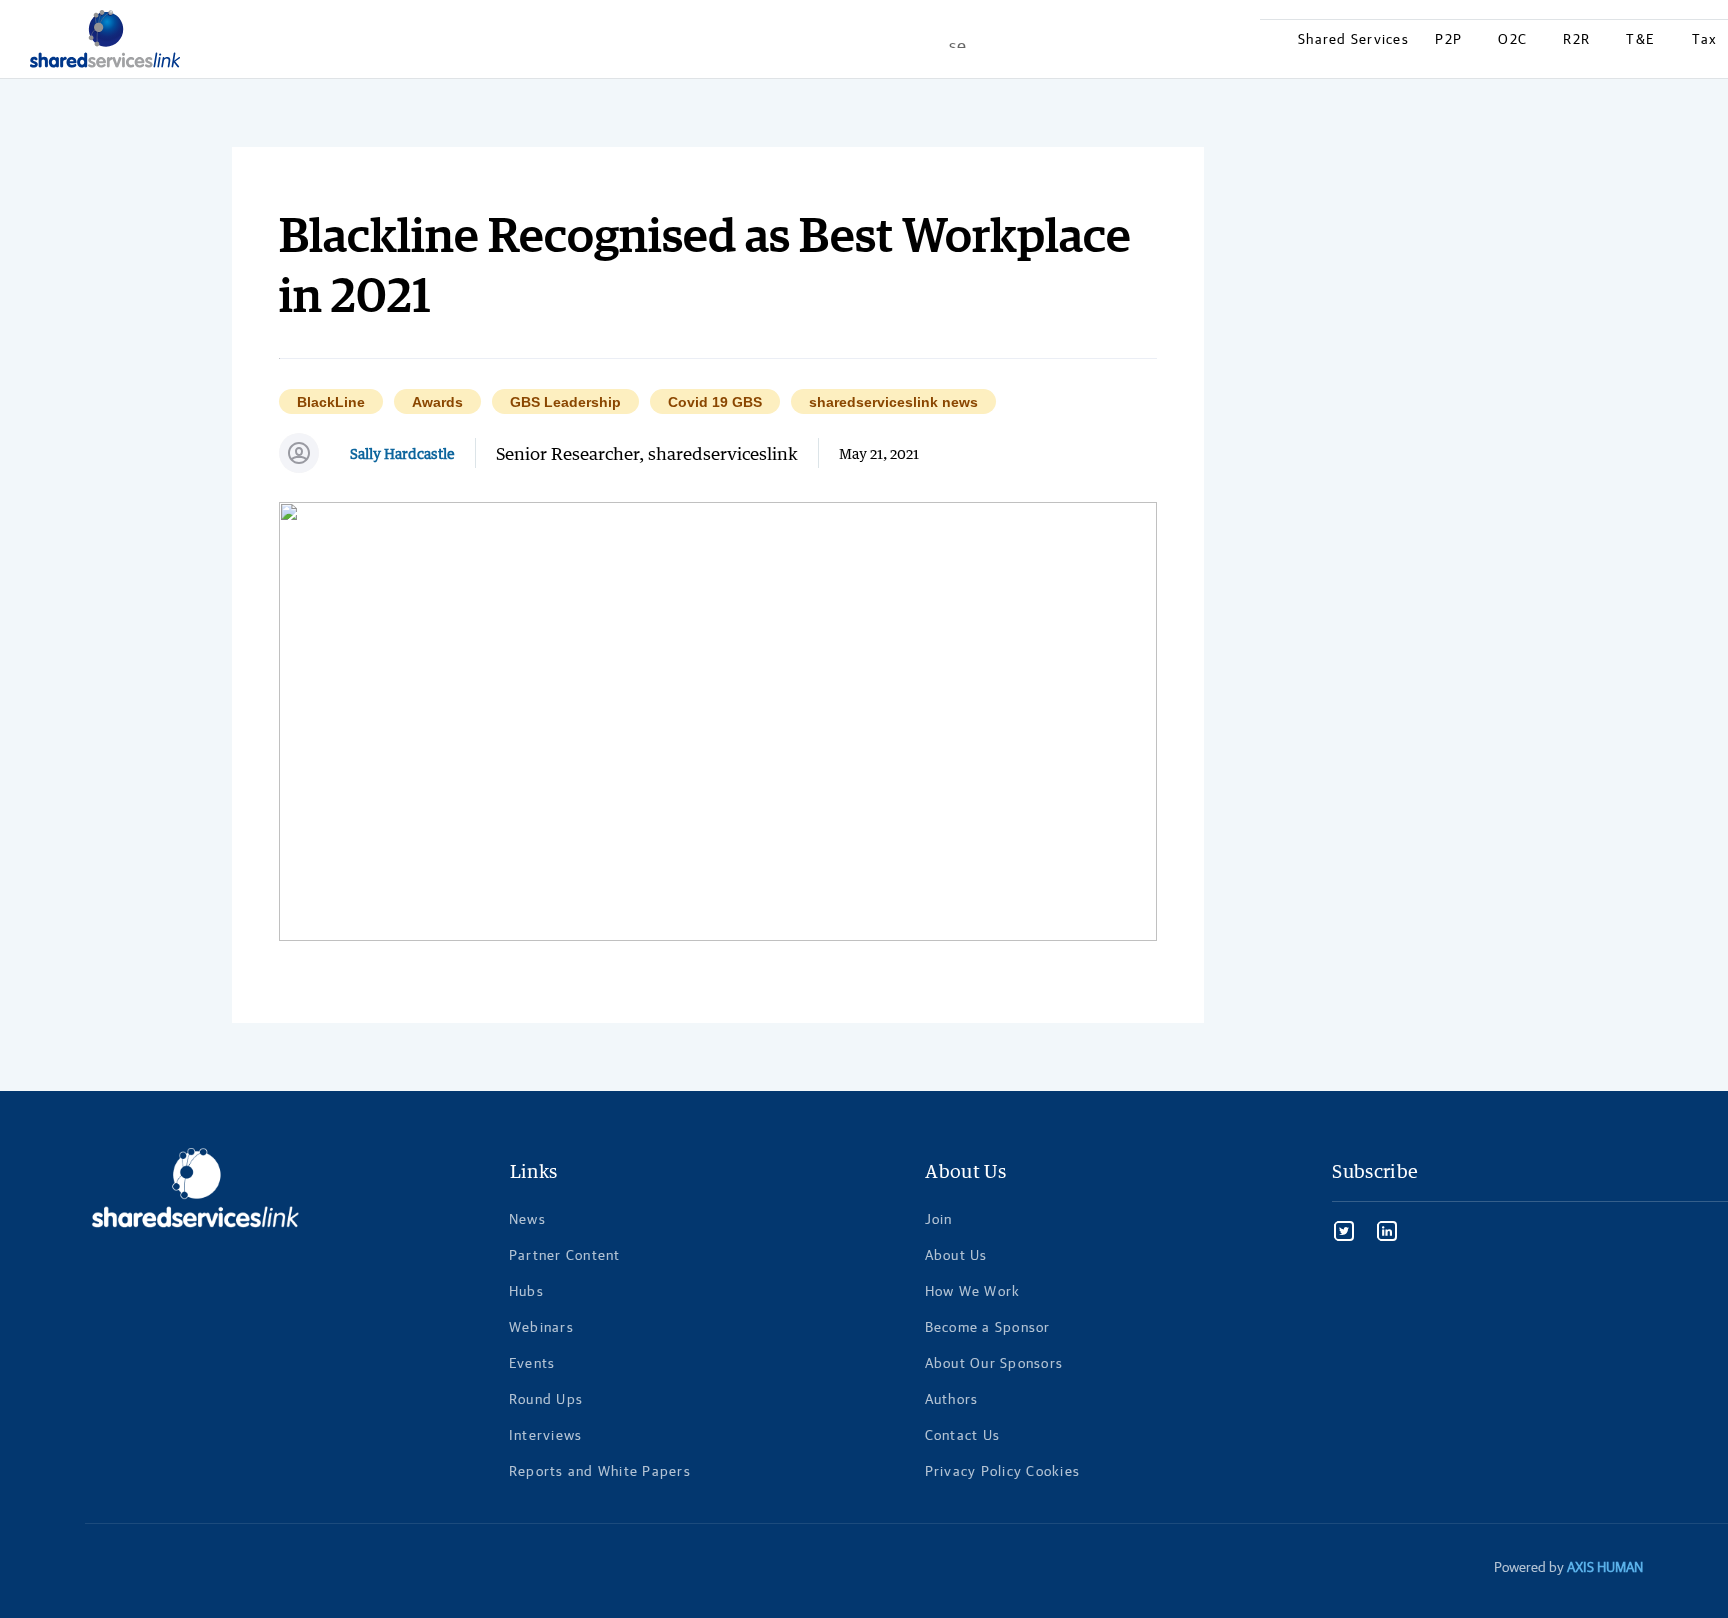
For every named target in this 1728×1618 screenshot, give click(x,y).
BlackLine (331, 402)
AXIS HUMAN (1605, 1567)
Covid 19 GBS (715, 402)
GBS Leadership (565, 402)
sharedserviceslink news (893, 402)
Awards (437, 402)
